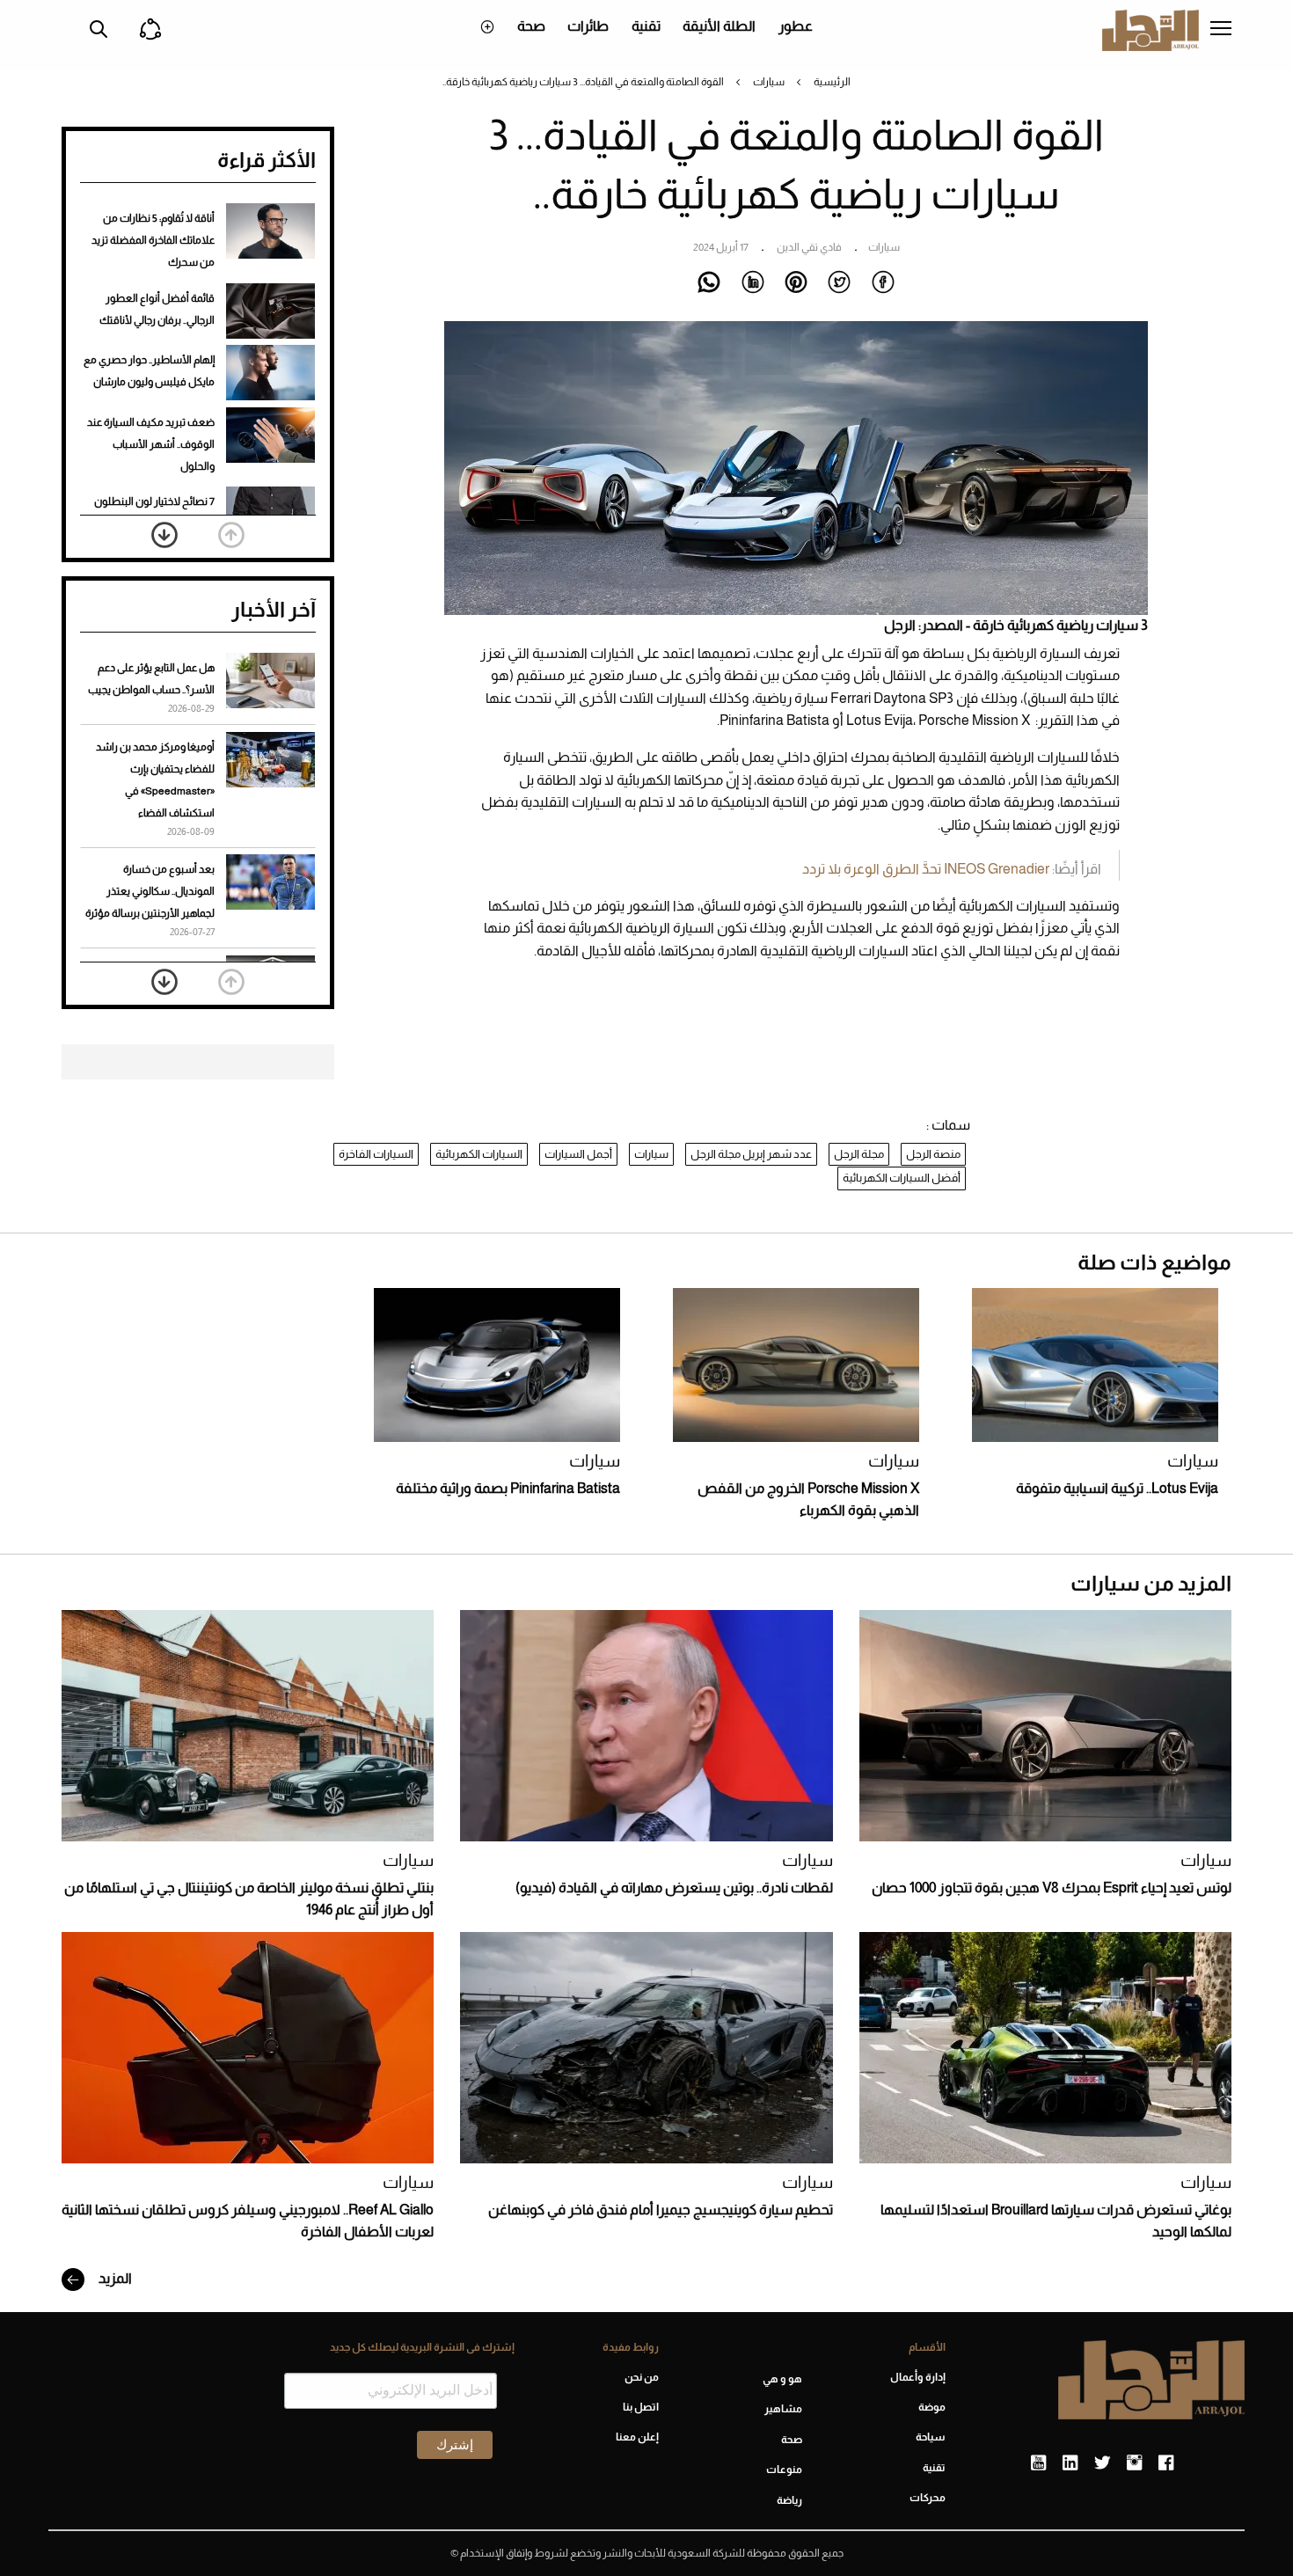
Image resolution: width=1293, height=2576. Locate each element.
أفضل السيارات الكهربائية (902, 1178)
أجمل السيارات (578, 1154)
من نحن (641, 2377)
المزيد (114, 2278)
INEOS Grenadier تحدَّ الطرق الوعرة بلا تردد (926, 869)
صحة (531, 26)
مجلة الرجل (859, 1154)
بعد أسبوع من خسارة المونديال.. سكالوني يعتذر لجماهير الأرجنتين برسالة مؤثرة (150, 891)
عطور (796, 26)
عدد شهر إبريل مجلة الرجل (751, 1154)
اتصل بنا (640, 2407)
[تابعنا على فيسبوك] (1166, 2463)
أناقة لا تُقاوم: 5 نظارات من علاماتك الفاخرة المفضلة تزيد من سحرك (153, 240)
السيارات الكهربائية (479, 1154)
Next (164, 535)
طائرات (588, 26)
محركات (928, 2498)
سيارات (769, 82)
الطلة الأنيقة (719, 26)
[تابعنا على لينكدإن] (1070, 2463)
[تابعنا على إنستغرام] (1134, 2463)
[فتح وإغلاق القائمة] (1221, 30)
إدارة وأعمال (918, 2377)
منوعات (784, 2470)
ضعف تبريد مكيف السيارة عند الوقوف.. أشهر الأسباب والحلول (151, 444)
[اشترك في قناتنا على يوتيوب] (1038, 2463)
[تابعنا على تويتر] (1102, 2463)
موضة (932, 2407)
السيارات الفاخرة (376, 1154)
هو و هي (782, 2379)
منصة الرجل (933, 1154)
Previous (231, 535)
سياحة (931, 2437)
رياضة (789, 2500)
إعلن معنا (637, 2437)
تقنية (646, 26)
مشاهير (783, 2409)
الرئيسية (832, 82)
